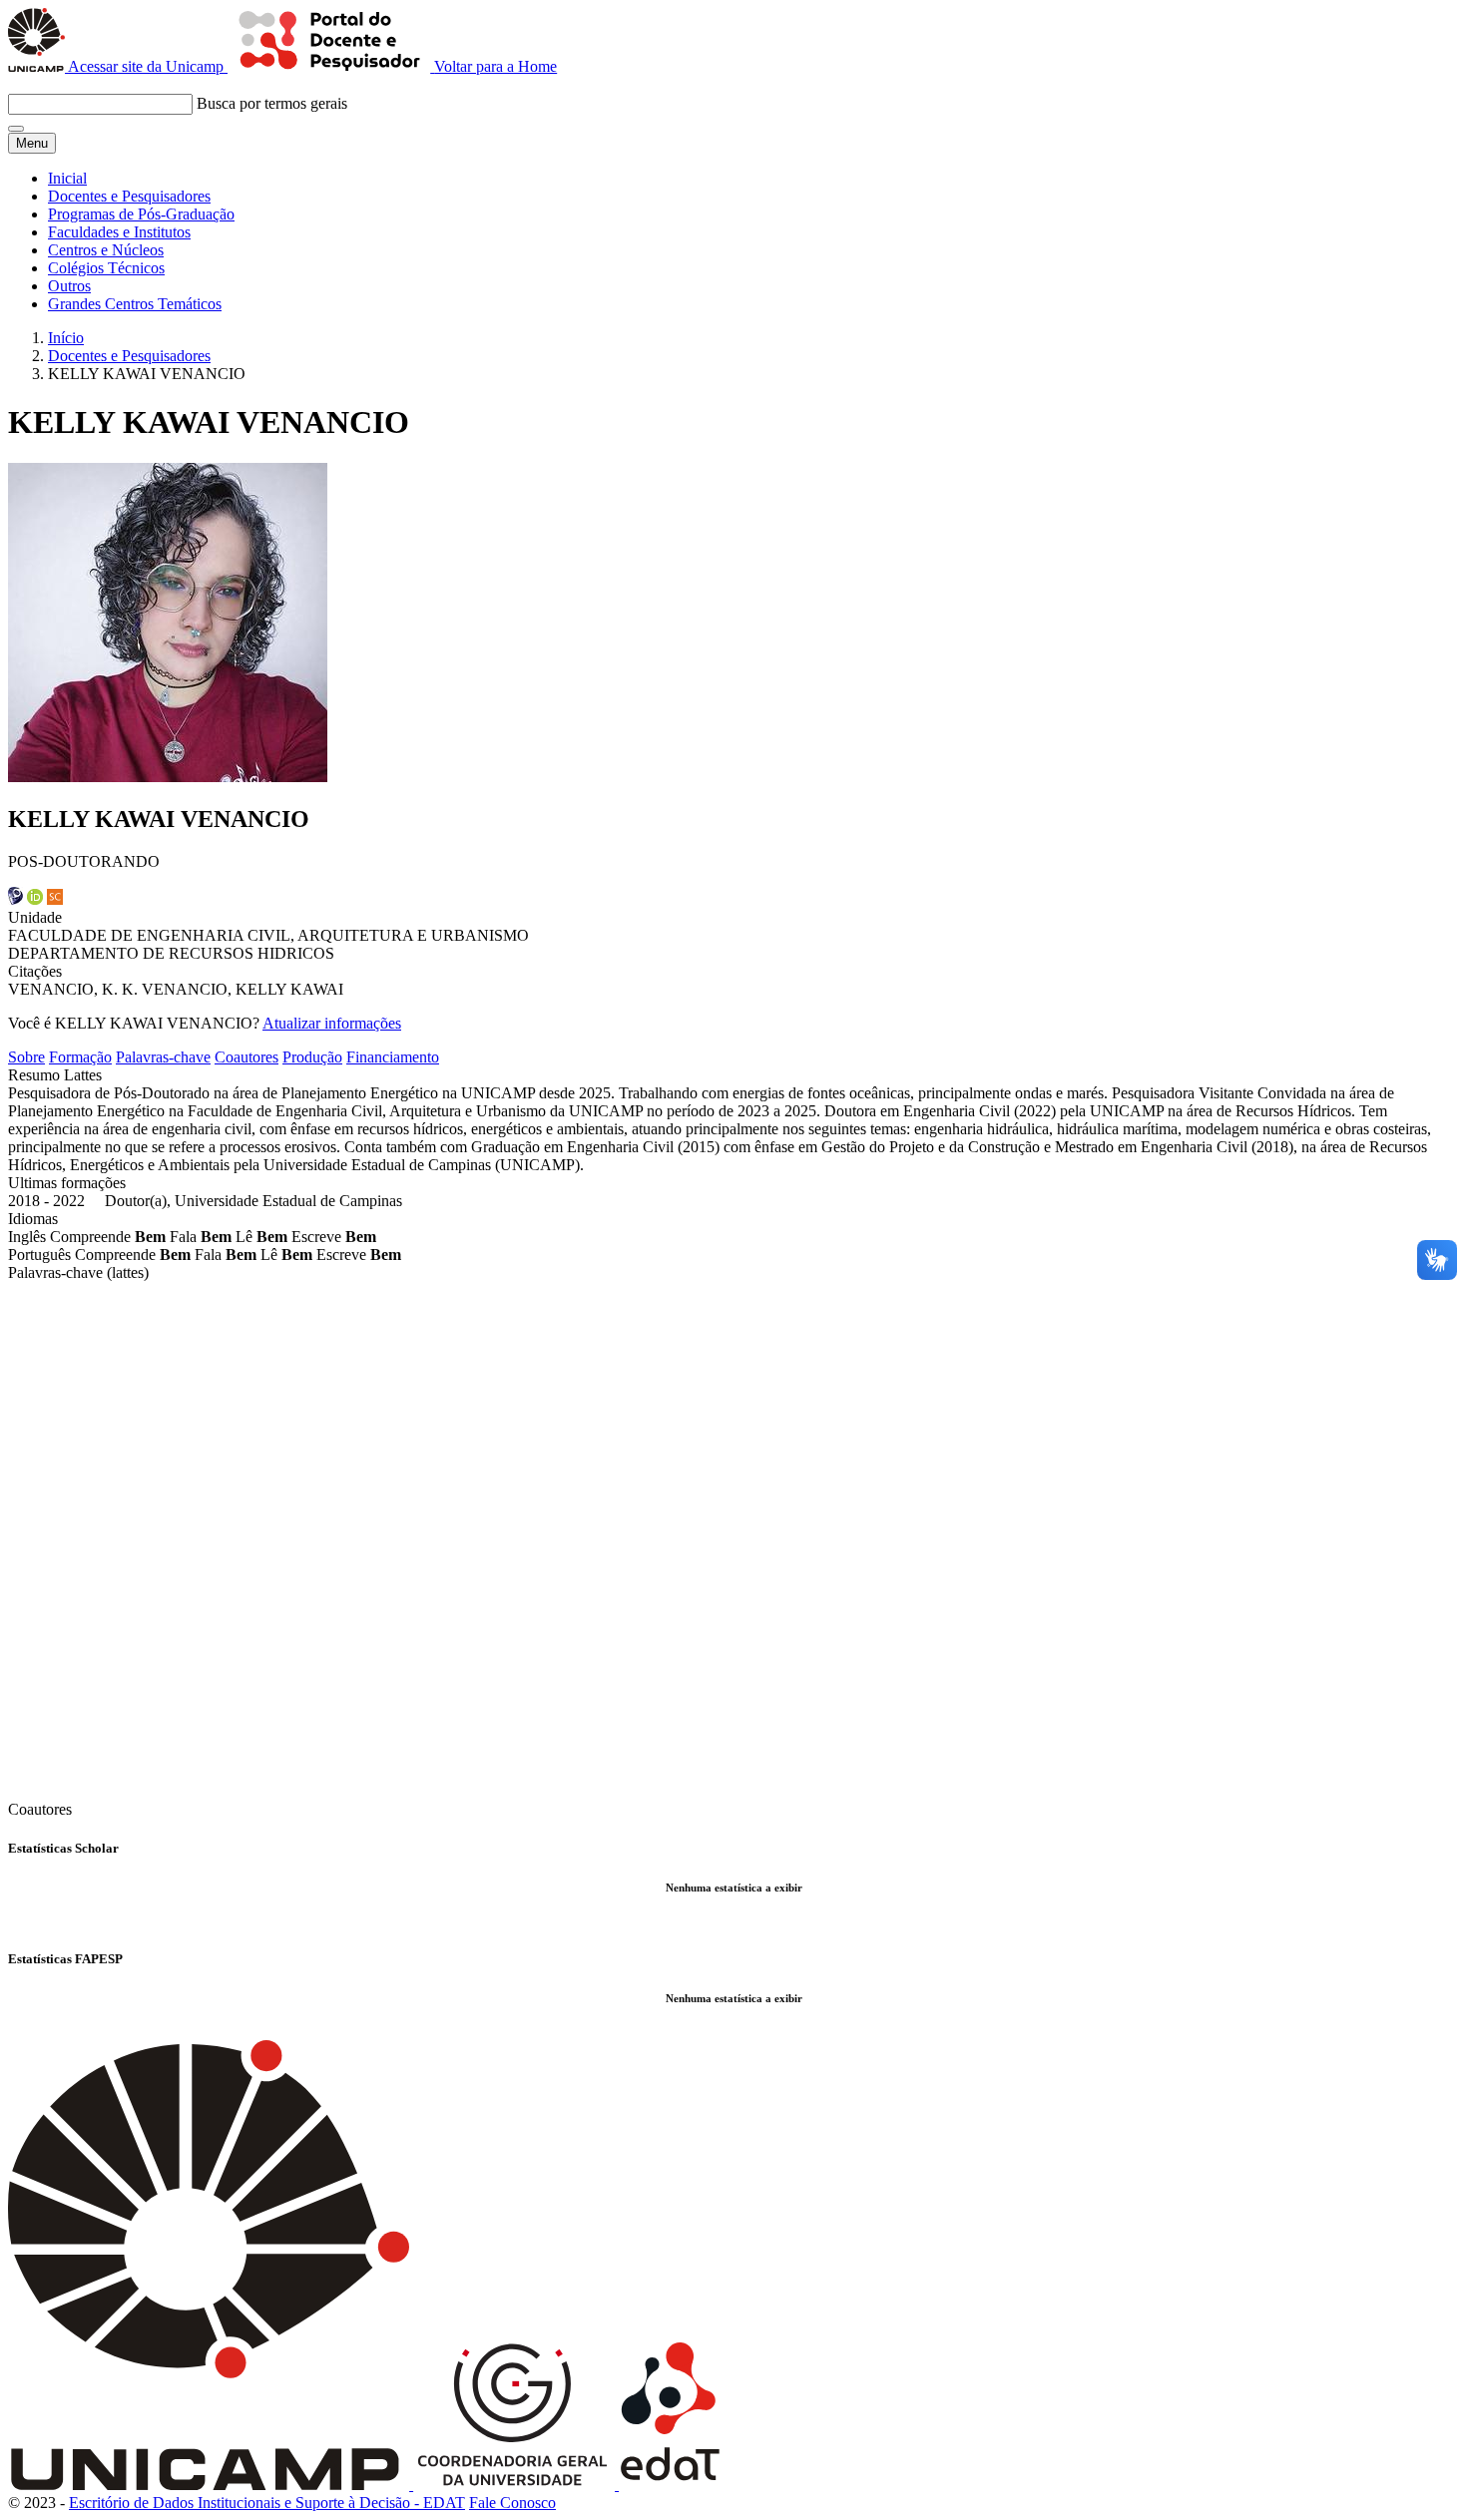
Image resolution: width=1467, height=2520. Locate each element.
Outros (69, 286)
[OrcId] (35, 899)
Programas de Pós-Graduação (141, 214)
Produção (312, 1057)
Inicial (67, 178)
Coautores (246, 1057)
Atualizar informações (332, 1023)
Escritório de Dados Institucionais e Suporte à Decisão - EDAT (267, 2503)
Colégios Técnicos (106, 268)
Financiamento (393, 1057)
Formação (80, 1057)
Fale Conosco (512, 2503)
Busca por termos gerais (272, 103)
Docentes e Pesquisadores (129, 196)
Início (66, 338)
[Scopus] (55, 899)
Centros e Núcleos (106, 250)
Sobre (26, 1057)
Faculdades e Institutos (119, 232)
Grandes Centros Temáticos (135, 304)
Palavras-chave (163, 1057)
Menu (32, 143)
